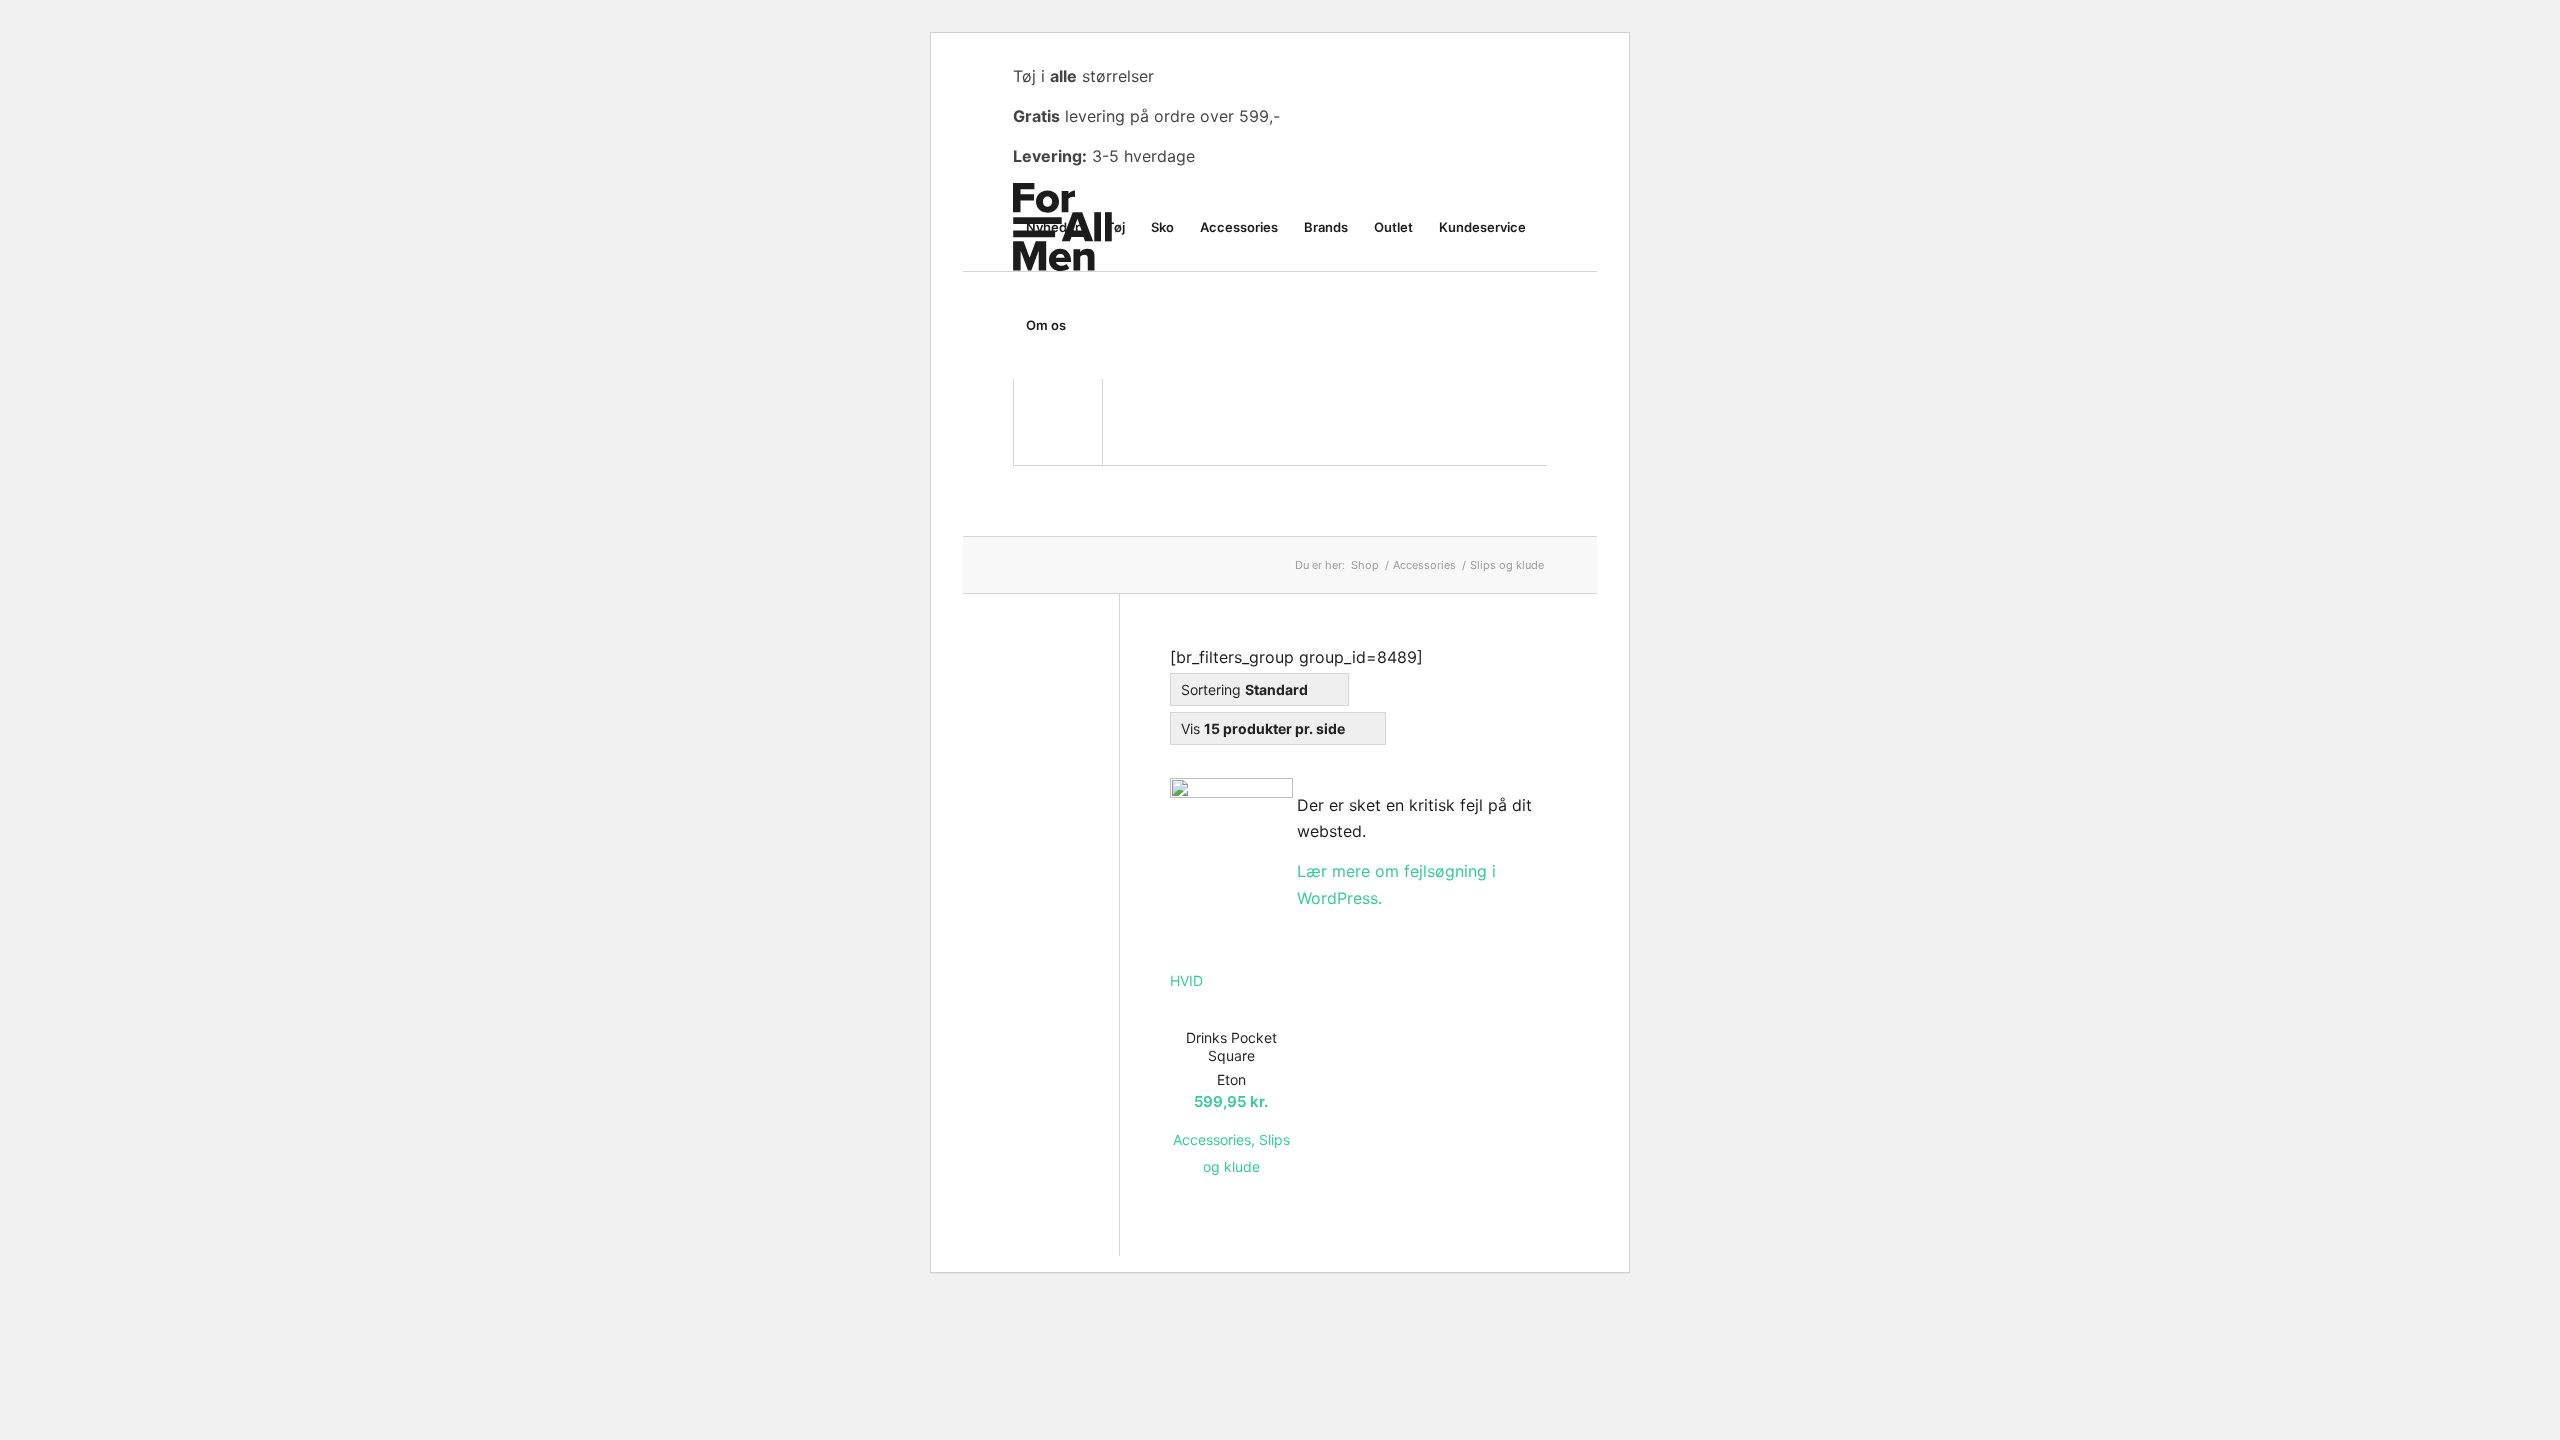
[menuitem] (1053, 227)
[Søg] (1098, 325)
